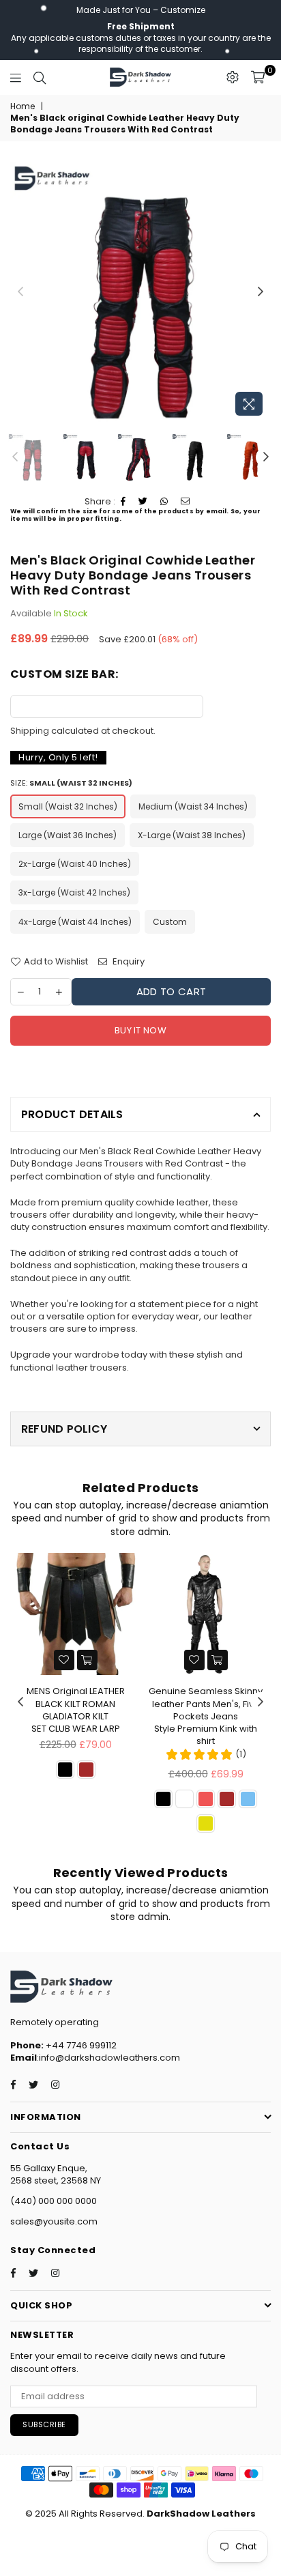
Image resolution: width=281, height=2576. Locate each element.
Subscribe (44, 2424)
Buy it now (140, 1030)
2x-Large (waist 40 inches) (75, 864)
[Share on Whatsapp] (164, 502)
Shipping (30, 731)
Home (23, 106)
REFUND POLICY (64, 1429)
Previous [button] (20, 292)
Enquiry (128, 962)
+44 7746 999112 (63, 2045)
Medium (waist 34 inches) (193, 806)
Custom (170, 922)
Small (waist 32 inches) (68, 806)
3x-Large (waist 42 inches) (74, 892)
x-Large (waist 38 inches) (192, 835)
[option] (140, 292)
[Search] (40, 77)
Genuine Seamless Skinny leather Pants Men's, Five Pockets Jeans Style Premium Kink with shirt (206, 1716)
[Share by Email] (186, 502)
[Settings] (233, 77)
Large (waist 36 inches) (68, 835)
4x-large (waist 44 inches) (75, 922)
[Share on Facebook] (123, 502)
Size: (71, 783)
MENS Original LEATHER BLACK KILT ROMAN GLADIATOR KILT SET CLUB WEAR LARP (76, 1710)
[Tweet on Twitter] (143, 502)
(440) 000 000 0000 (54, 2201)
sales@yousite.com (54, 2221)
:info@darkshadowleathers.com (108, 2058)
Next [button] (261, 292)
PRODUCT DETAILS (72, 1114)
